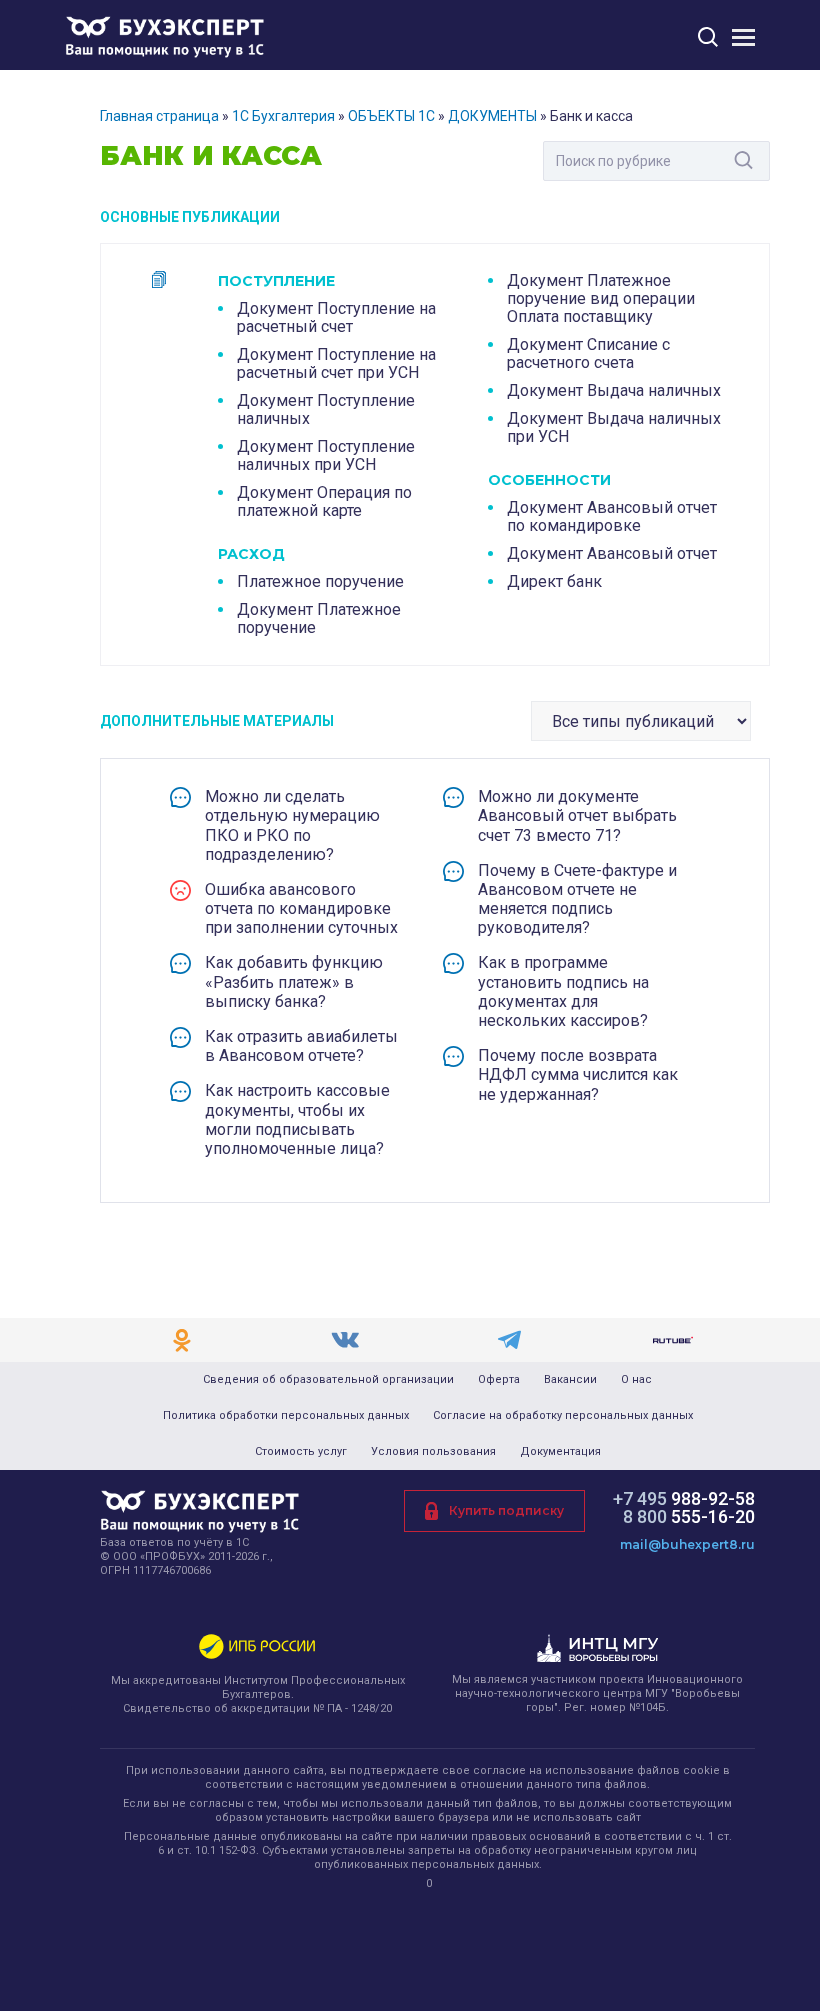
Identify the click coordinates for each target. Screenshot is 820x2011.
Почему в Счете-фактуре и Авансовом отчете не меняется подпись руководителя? (577, 899)
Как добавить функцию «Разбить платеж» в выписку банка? (294, 981)
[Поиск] (708, 36)
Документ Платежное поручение (319, 618)
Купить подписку (506, 1510)
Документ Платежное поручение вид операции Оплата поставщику (601, 298)
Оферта (499, 1380)
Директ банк (554, 581)
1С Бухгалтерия (283, 116)
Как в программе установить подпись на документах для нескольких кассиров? (563, 991)
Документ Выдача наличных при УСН (614, 427)
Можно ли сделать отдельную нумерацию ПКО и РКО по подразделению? (292, 825)
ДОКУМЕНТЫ (492, 116)
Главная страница (159, 116)
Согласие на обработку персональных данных (563, 1416)
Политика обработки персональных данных (286, 1416)
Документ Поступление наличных (326, 409)
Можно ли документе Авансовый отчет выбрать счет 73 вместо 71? (577, 815)
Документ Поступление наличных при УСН (326, 455)
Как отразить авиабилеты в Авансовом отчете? (301, 1046)
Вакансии (570, 1380)
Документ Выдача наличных (614, 390)
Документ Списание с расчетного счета (588, 353)
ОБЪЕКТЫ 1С (391, 116)
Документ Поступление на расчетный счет (336, 317)
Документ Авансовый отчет (612, 553)
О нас (636, 1380)
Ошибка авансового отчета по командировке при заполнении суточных (301, 908)
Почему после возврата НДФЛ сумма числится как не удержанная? (578, 1074)
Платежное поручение (320, 581)
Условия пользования (433, 1452)
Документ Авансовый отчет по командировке (612, 516)
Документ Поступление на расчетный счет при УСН (336, 363)
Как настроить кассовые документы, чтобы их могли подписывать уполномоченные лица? (297, 1119)
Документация (560, 1452)
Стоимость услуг (301, 1452)
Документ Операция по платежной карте (324, 501)
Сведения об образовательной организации (328, 1380)
